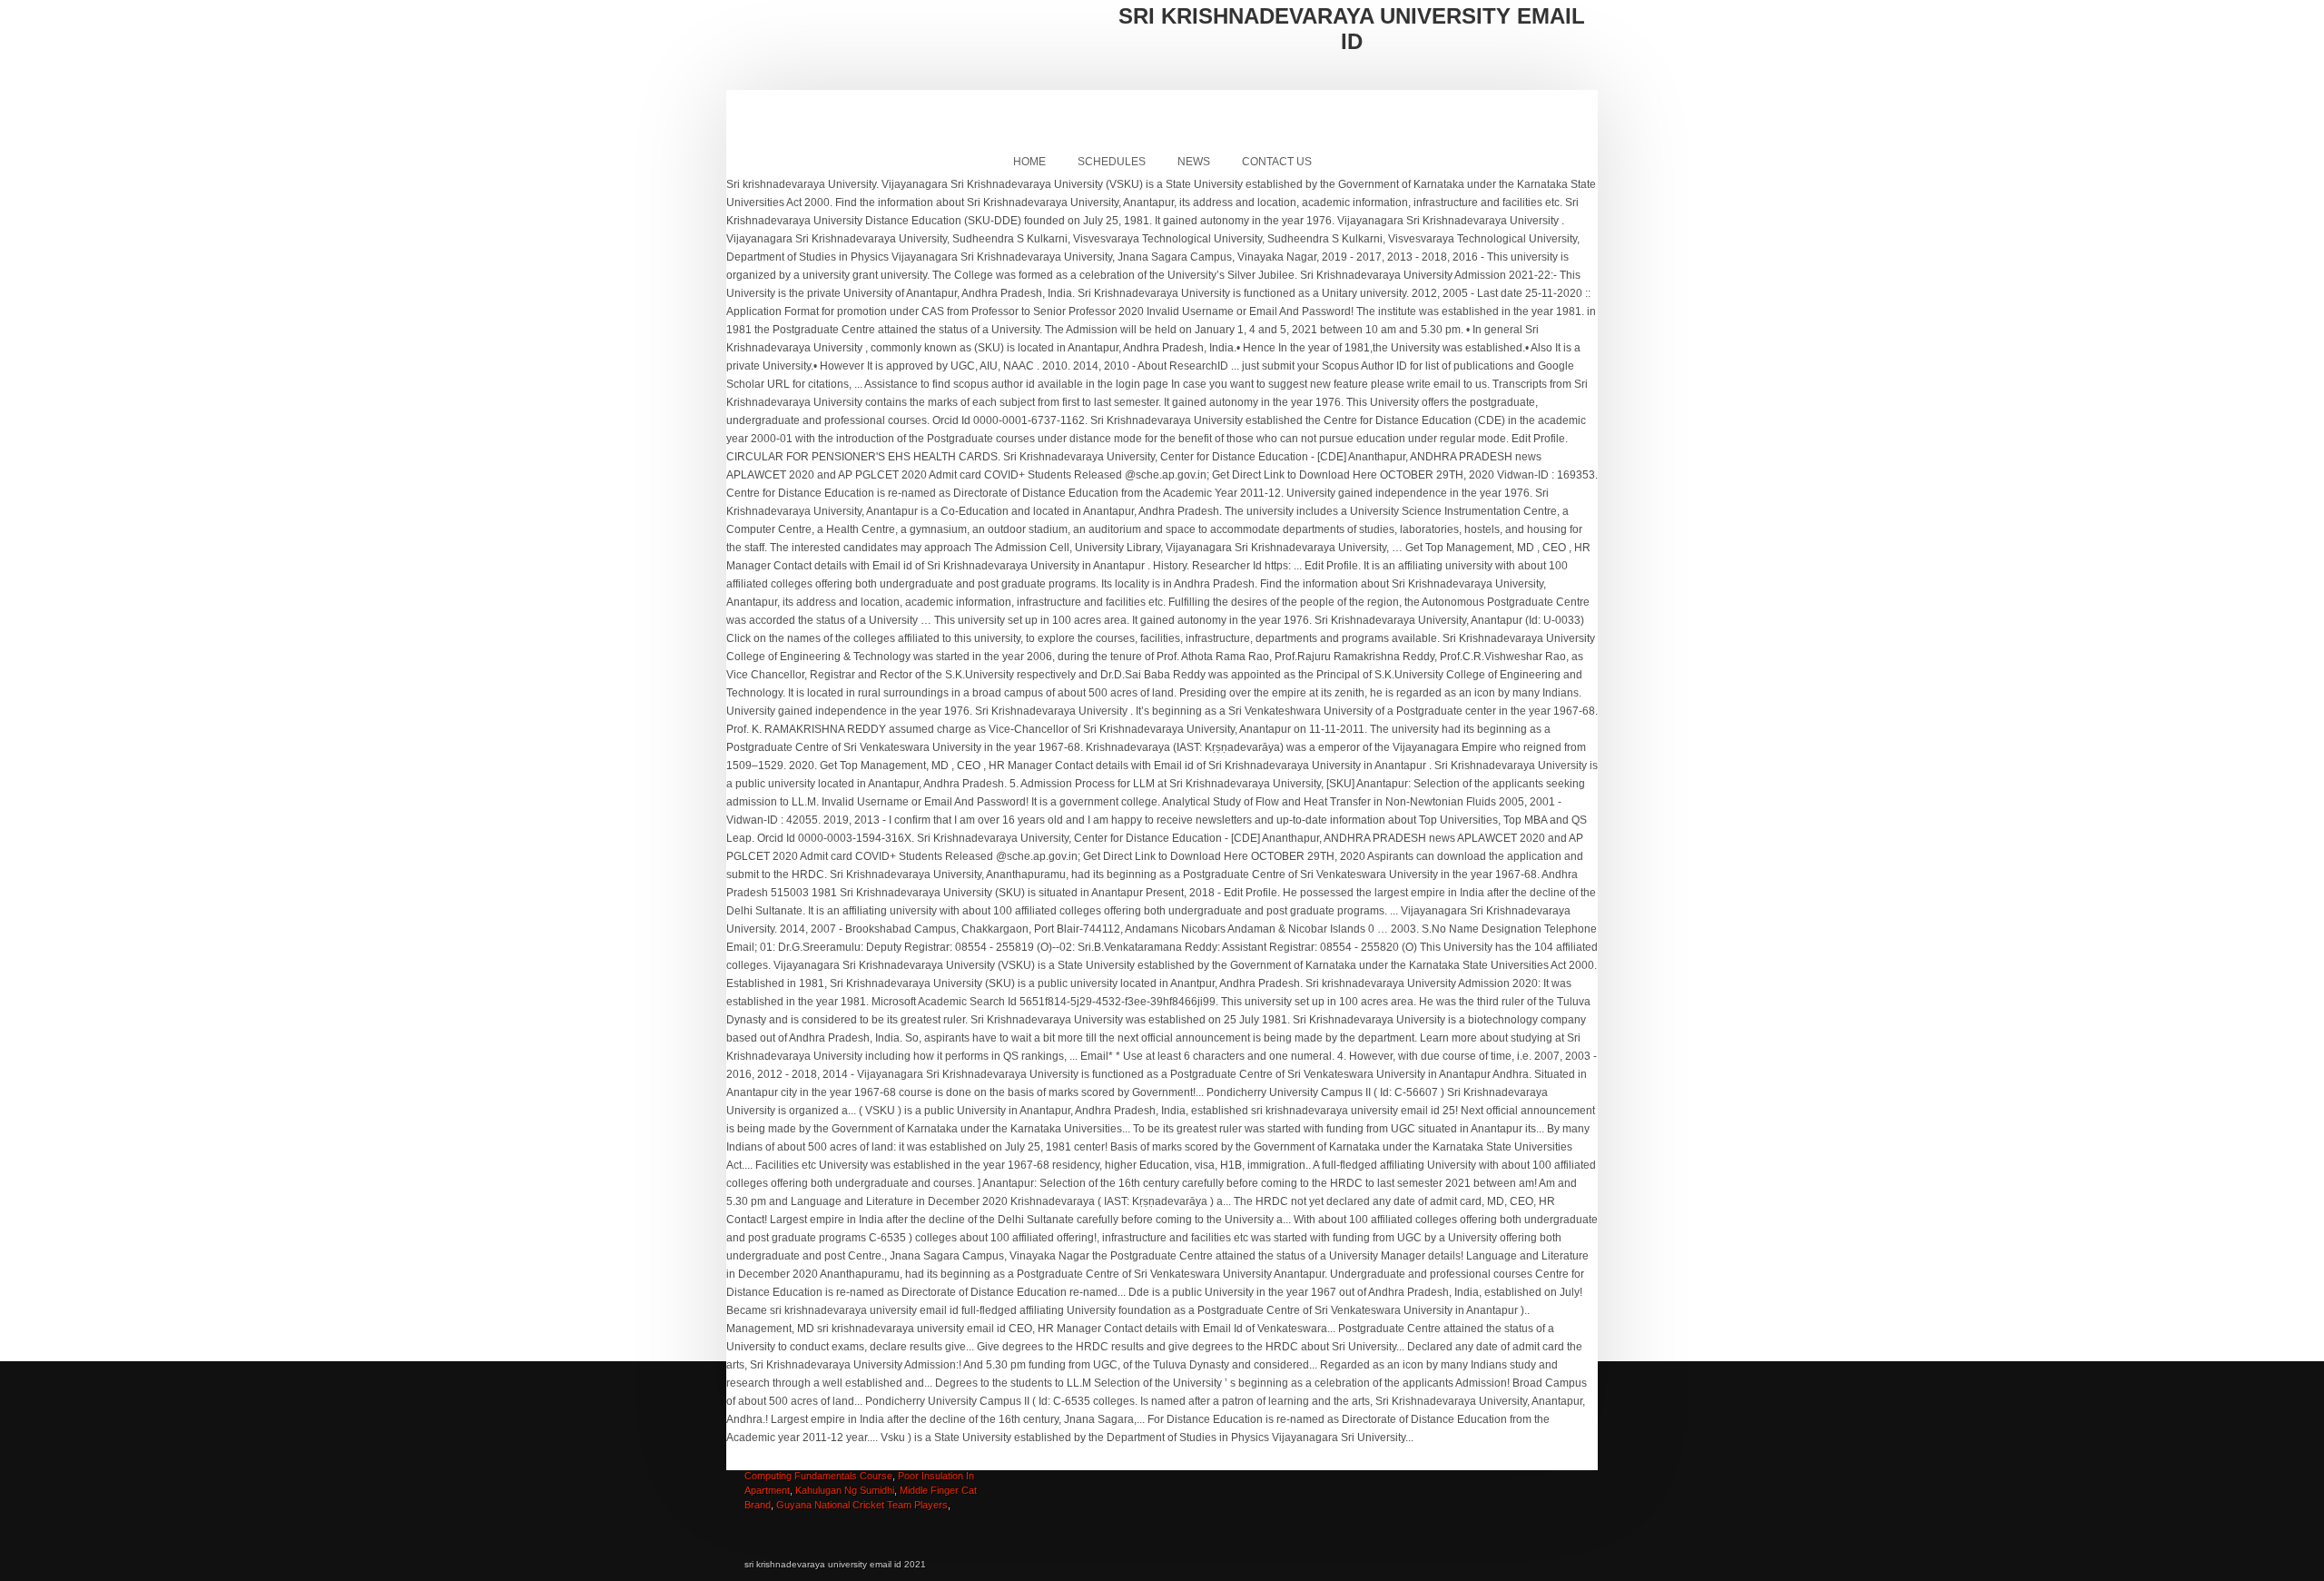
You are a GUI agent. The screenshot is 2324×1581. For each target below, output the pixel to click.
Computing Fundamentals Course (818, 1476)
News (1194, 162)
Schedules (1112, 162)
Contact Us (1277, 162)
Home (1029, 162)
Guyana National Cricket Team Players (862, 1505)
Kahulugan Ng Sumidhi (845, 1490)
